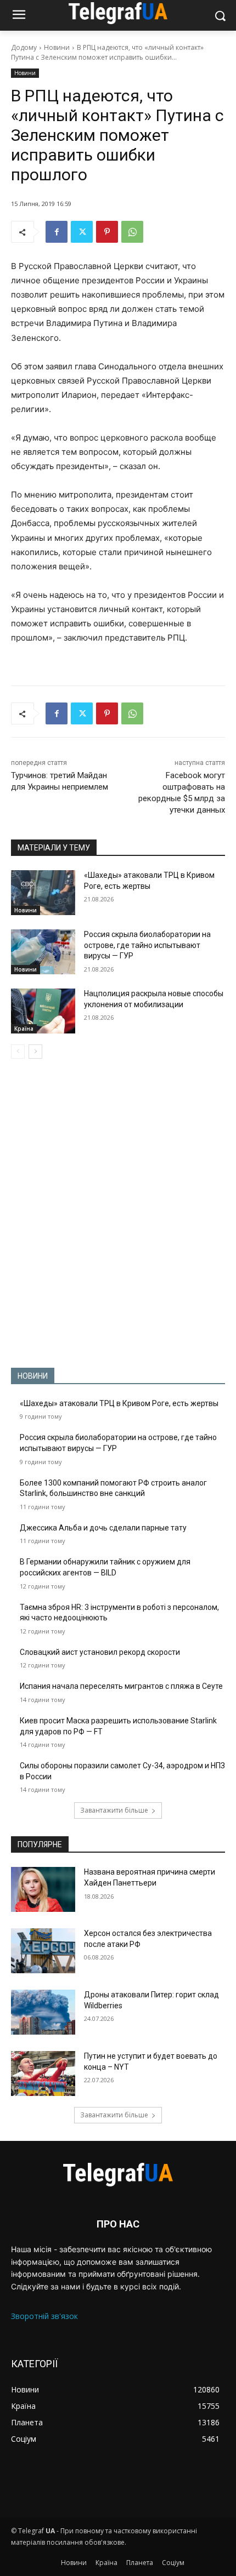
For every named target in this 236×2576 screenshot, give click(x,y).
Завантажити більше (114, 1810)
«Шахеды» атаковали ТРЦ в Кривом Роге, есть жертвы (119, 1403)
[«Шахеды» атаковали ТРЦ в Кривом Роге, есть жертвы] (43, 893)
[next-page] (35, 1052)
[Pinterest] (107, 232)
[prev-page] (18, 1052)
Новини (57, 47)
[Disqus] (118, 1213)
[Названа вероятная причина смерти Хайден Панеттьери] (43, 1889)
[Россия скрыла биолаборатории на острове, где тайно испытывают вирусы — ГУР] (43, 952)
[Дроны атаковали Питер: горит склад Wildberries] (43, 2012)
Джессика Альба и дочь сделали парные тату (103, 1528)
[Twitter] (82, 232)
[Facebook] (57, 232)
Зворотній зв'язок (44, 2316)
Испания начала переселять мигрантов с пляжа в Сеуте (121, 1686)
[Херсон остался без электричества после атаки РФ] (43, 1951)
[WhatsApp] (132, 232)
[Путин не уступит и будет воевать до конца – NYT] (43, 2074)
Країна (24, 1029)
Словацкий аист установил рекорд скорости (100, 1652)
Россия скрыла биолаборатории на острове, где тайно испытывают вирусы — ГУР (147, 945)
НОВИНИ (33, 1376)
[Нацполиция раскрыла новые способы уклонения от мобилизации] (43, 1011)
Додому (24, 47)
